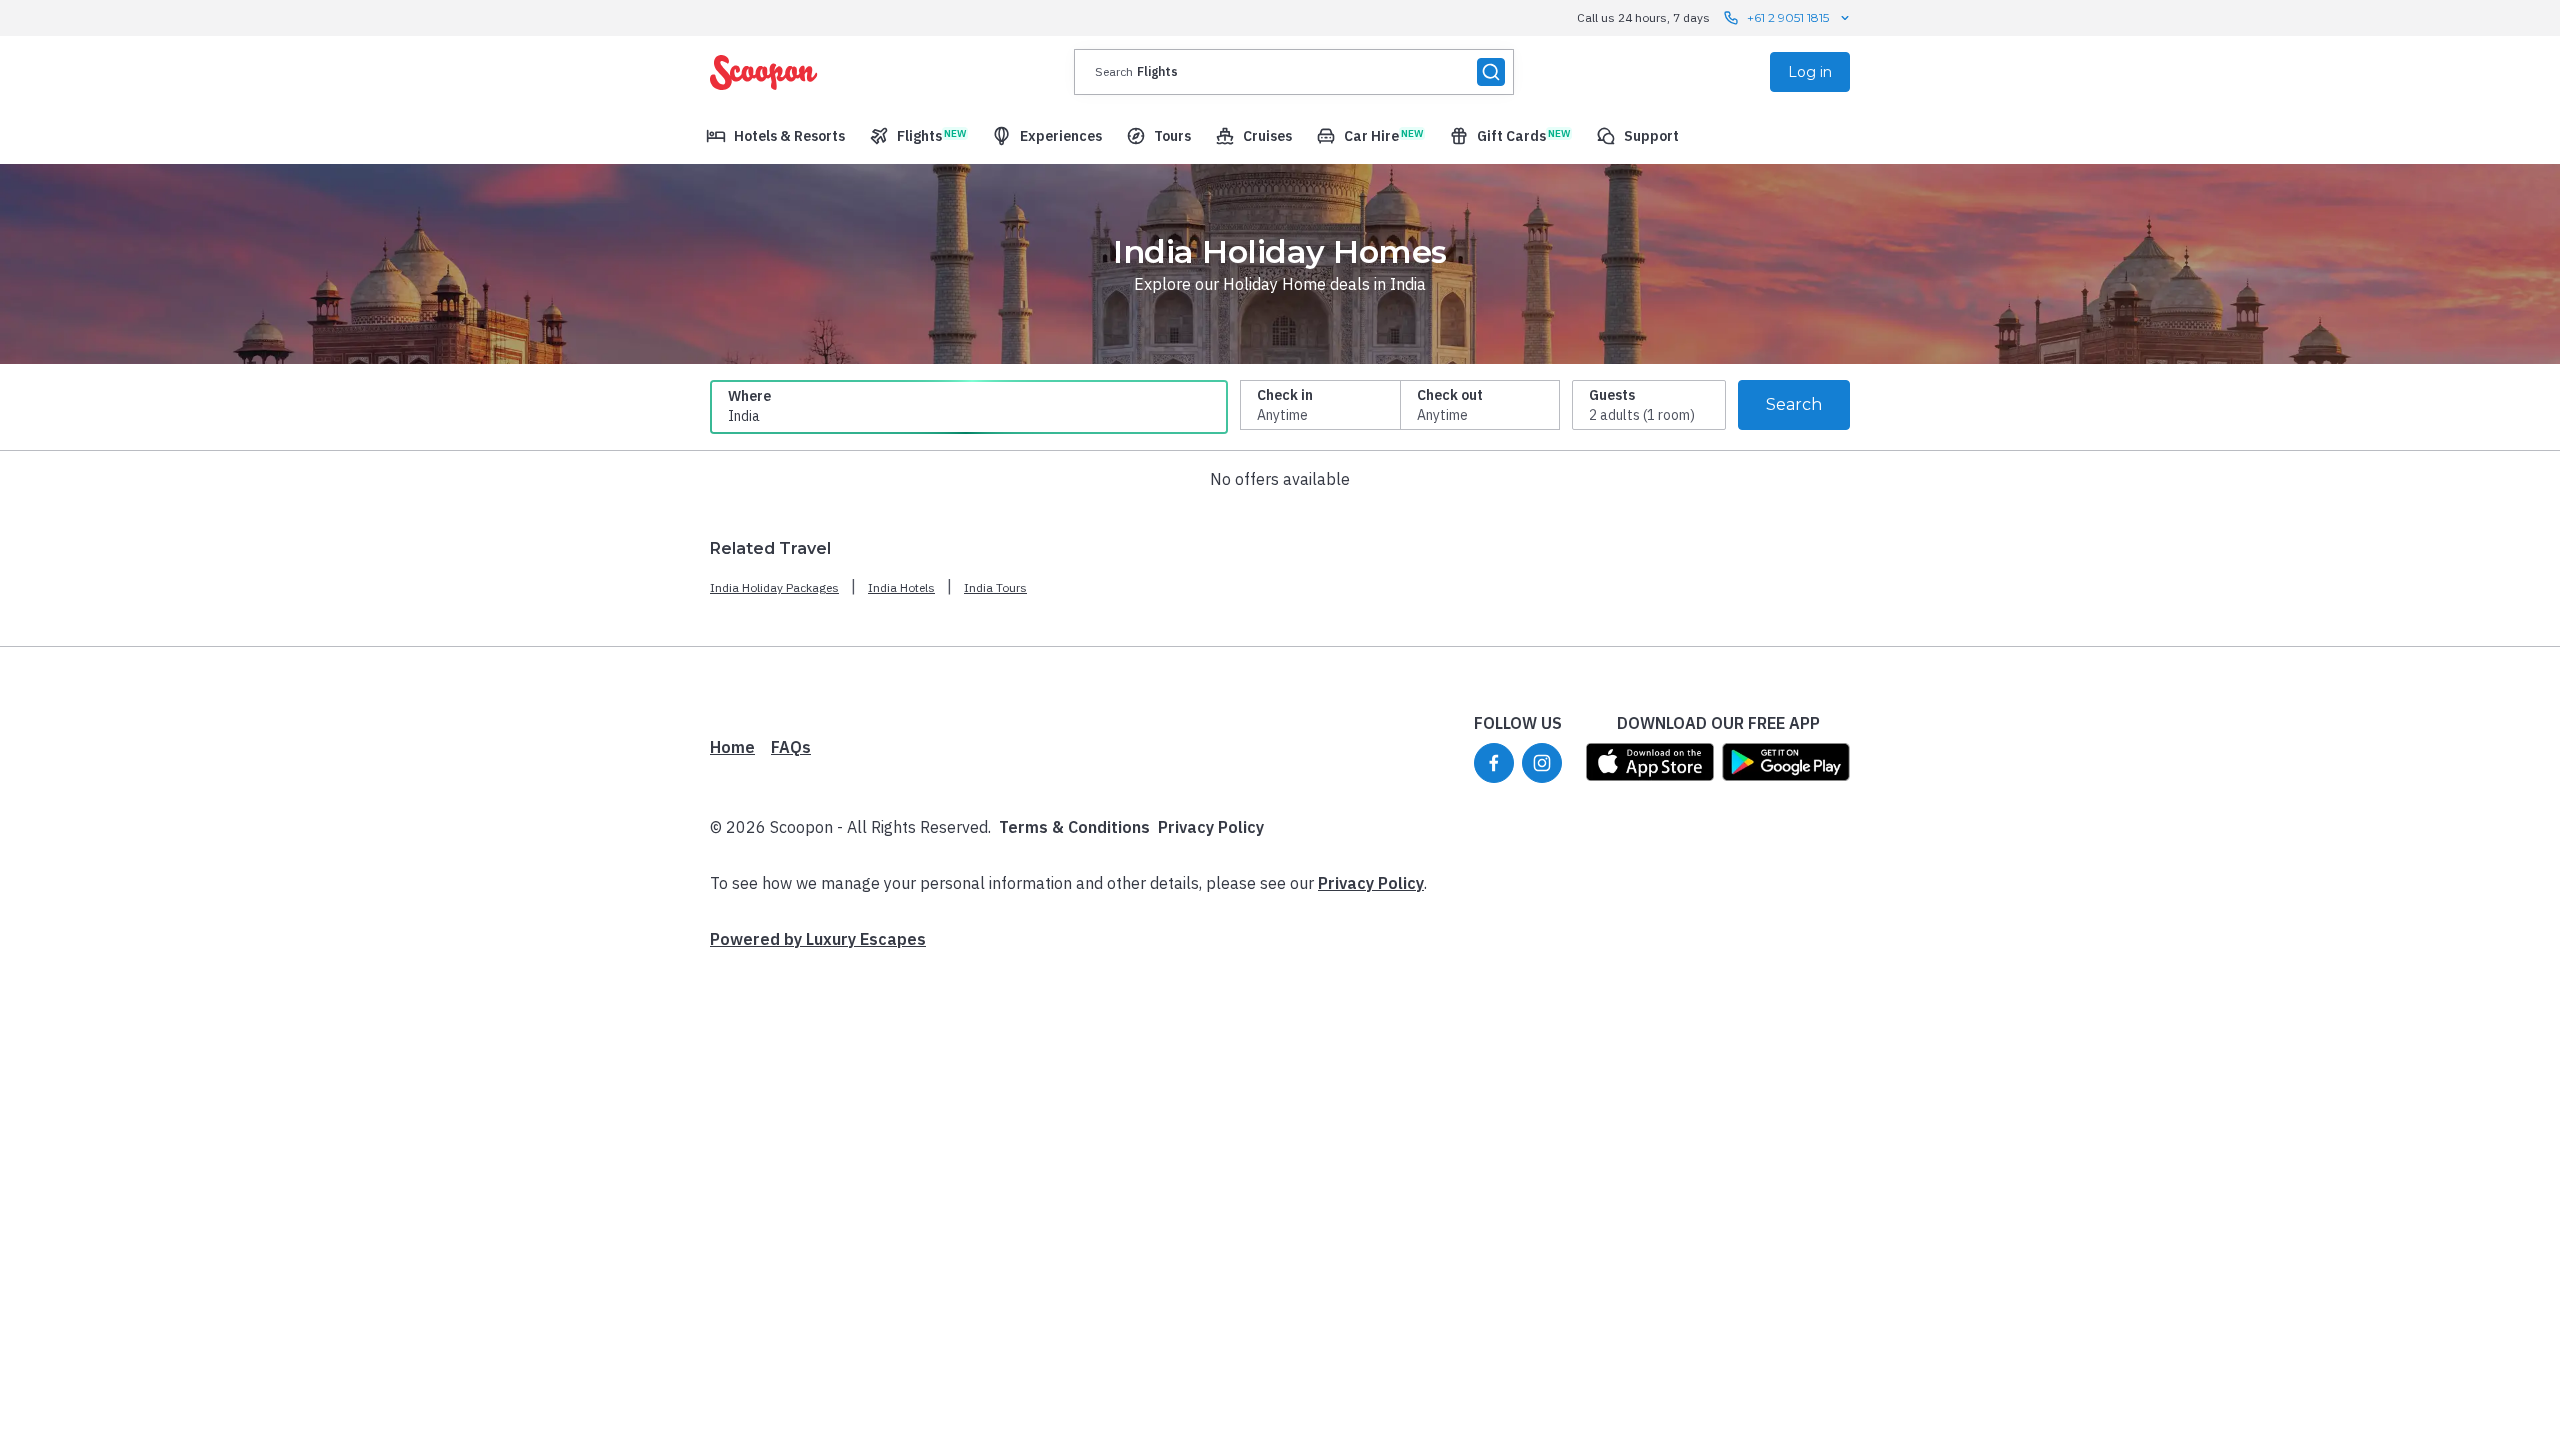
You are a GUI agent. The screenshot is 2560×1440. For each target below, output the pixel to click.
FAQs (791, 747)
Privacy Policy (1211, 827)
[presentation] (1294, 72)
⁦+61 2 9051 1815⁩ (1788, 17)
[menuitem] (775, 136)
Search (1794, 404)
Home (732, 747)
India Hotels (901, 587)
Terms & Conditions (1074, 827)
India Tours (995, 587)
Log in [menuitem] (1810, 72)
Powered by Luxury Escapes (818, 939)
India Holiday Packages (774, 587)
